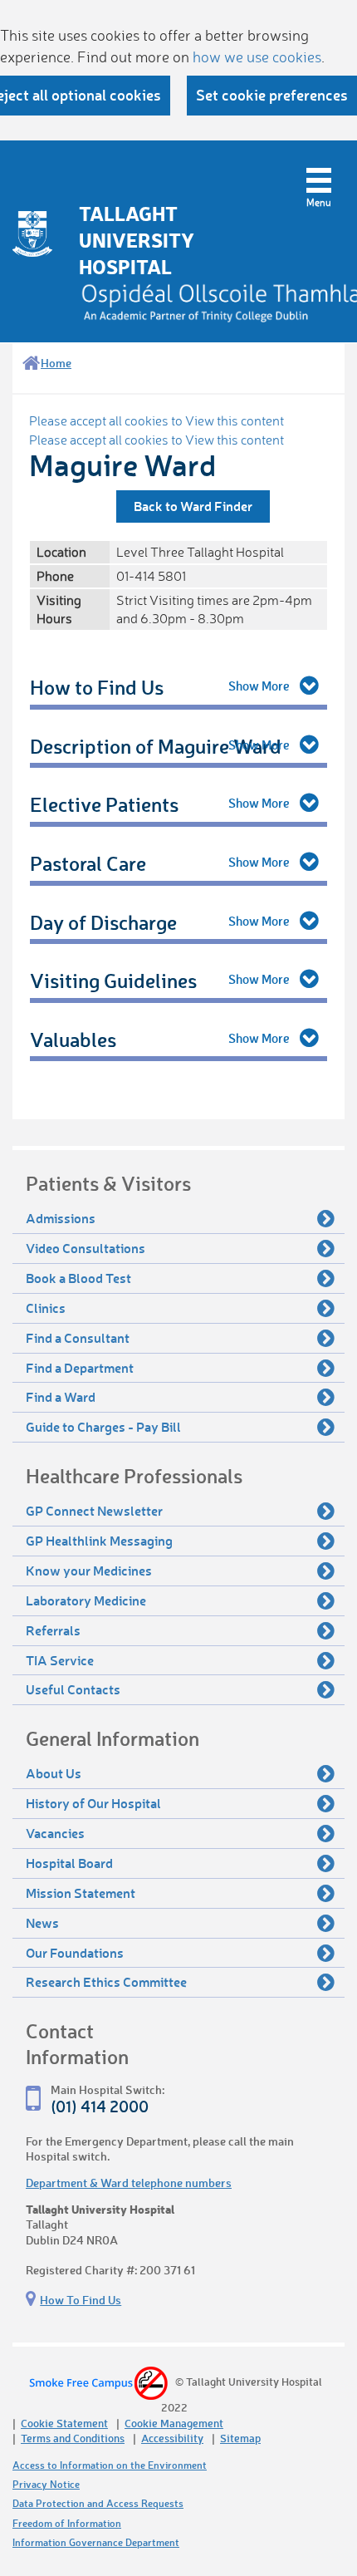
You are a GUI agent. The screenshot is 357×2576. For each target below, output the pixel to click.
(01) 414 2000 (100, 2106)
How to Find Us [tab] (97, 687)
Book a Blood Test (78, 1278)
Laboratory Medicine (86, 1600)
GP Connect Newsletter (94, 1510)
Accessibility (172, 2438)
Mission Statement (81, 1893)
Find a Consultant (78, 1337)
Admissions (61, 1218)
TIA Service (60, 1660)
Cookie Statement (64, 2423)
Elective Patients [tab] (104, 804)
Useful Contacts (73, 1689)
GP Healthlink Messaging (99, 1540)
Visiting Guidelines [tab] (113, 980)
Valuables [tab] (73, 1039)
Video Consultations (86, 1248)
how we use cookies (257, 57)
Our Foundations (75, 1952)
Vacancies (55, 1833)
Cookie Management (174, 2423)
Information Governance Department (96, 2542)
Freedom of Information (67, 2523)
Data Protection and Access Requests (98, 2503)
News (42, 1922)
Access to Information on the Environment (110, 2465)
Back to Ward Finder (193, 506)
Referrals (53, 1630)
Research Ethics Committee (106, 1981)
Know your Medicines (89, 1570)
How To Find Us (81, 2300)
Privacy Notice (46, 2484)
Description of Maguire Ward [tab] (156, 746)
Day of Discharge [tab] (103, 922)
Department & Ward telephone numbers (129, 2183)
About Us (54, 1773)
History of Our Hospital (93, 1803)
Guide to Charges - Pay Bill (103, 1426)
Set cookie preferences (272, 95)
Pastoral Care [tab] (88, 863)
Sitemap (240, 2438)
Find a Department (80, 1367)
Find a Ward (61, 1396)
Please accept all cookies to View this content (156, 420)
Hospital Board (69, 1863)
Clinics (46, 1308)
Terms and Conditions (73, 2438)
